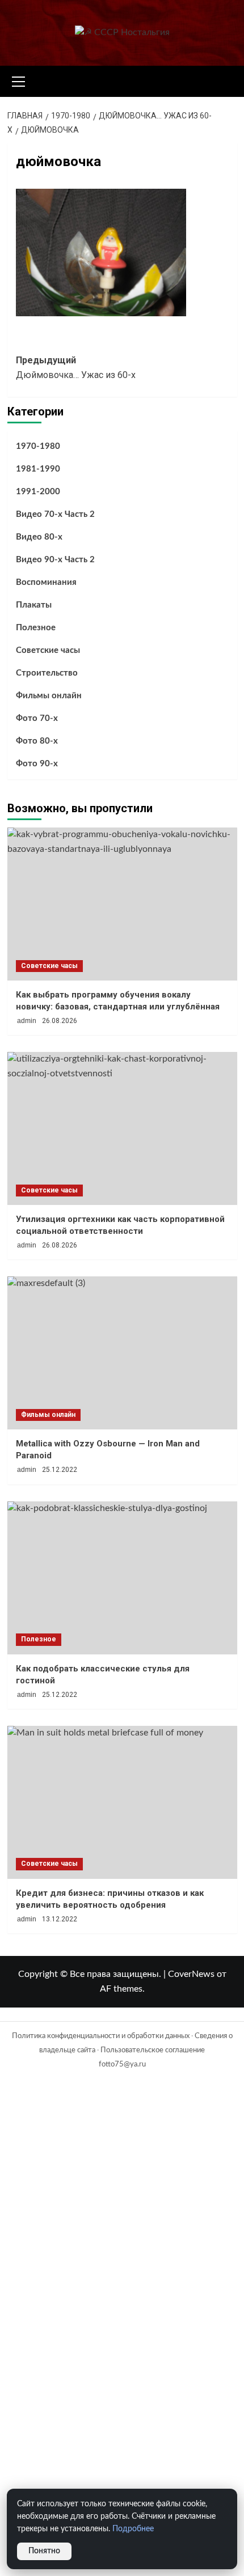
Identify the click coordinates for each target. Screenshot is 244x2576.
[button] (19, 80)
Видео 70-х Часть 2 (55, 514)
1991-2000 (38, 492)
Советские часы (48, 650)
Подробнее (133, 2529)
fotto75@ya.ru (122, 2064)
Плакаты (34, 605)
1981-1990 (38, 469)
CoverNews (191, 1974)
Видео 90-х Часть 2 (55, 560)
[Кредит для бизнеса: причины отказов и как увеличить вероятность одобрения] (122, 1802)
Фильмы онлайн (49, 696)
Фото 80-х (37, 741)
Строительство (47, 673)
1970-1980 (38, 446)
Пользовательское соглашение (153, 2050)
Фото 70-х (37, 718)
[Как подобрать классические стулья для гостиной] (122, 1578)
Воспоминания (46, 582)
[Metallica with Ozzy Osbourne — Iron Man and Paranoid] (122, 1353)
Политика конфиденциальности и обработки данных (101, 2036)
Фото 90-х (37, 764)
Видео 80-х (39, 537)
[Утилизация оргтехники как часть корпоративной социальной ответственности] (122, 1128)
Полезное (36, 628)
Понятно (44, 2551)
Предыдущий (76, 368)
